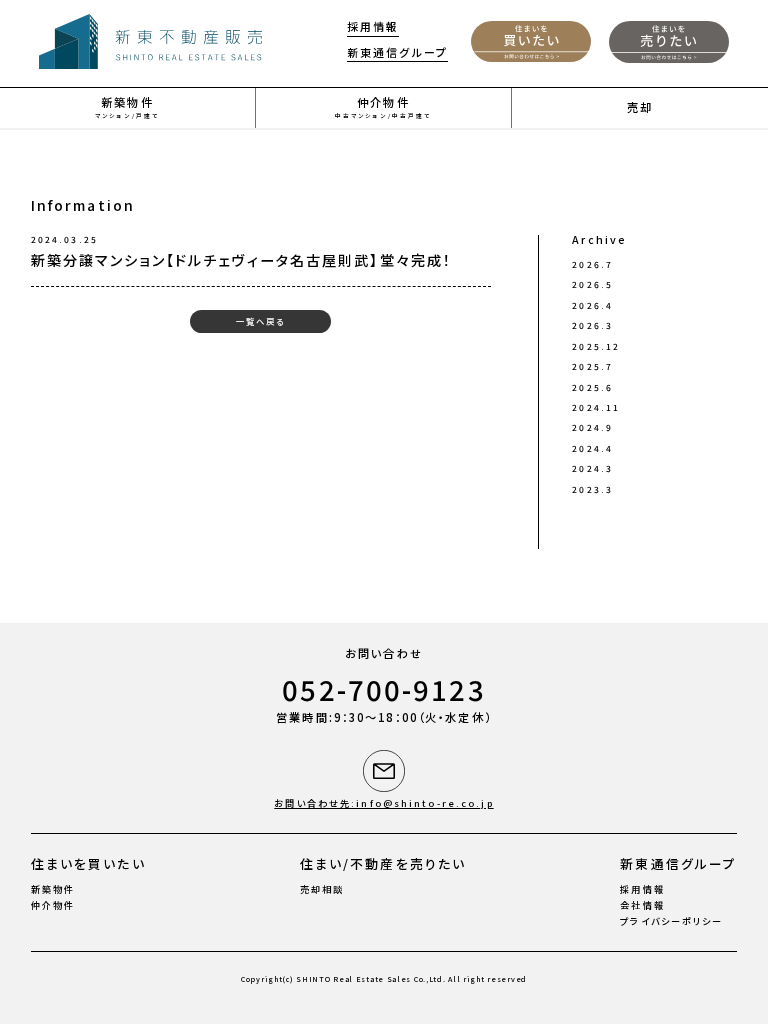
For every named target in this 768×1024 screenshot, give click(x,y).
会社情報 (642, 905)
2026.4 (592, 305)
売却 (640, 107)
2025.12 (596, 346)
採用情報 (373, 27)
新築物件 (53, 889)
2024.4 (592, 448)
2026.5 (592, 284)
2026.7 (592, 264)
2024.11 (596, 407)
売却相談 (322, 889)
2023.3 (592, 489)
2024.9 (592, 427)
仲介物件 (53, 905)
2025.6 (592, 387)
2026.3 (592, 325)
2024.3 (592, 468)
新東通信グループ (397, 53)
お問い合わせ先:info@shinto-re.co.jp (383, 803)
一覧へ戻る (261, 321)
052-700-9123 (383, 690)
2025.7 (592, 366)
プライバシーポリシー (671, 921)
